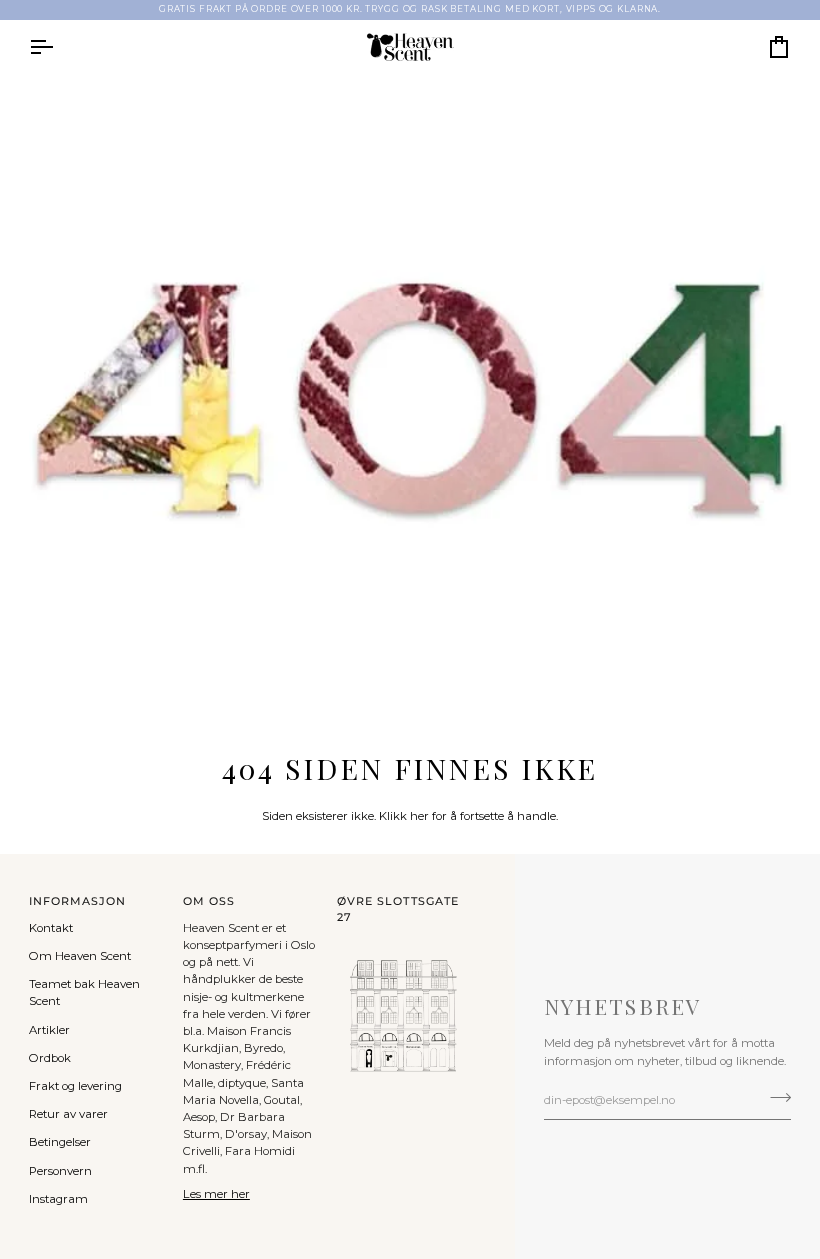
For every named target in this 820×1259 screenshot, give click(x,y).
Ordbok (50, 1058)
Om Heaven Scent (80, 956)
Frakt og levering (75, 1086)
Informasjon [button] (78, 901)
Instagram (58, 1199)
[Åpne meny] (59, 47)
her (419, 816)
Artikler (49, 1030)
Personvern (60, 1171)
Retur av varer (68, 1114)
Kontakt (51, 928)
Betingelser (60, 1142)
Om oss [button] (209, 901)
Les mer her (216, 1194)
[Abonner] (774, 1098)
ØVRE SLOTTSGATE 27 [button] (398, 909)
